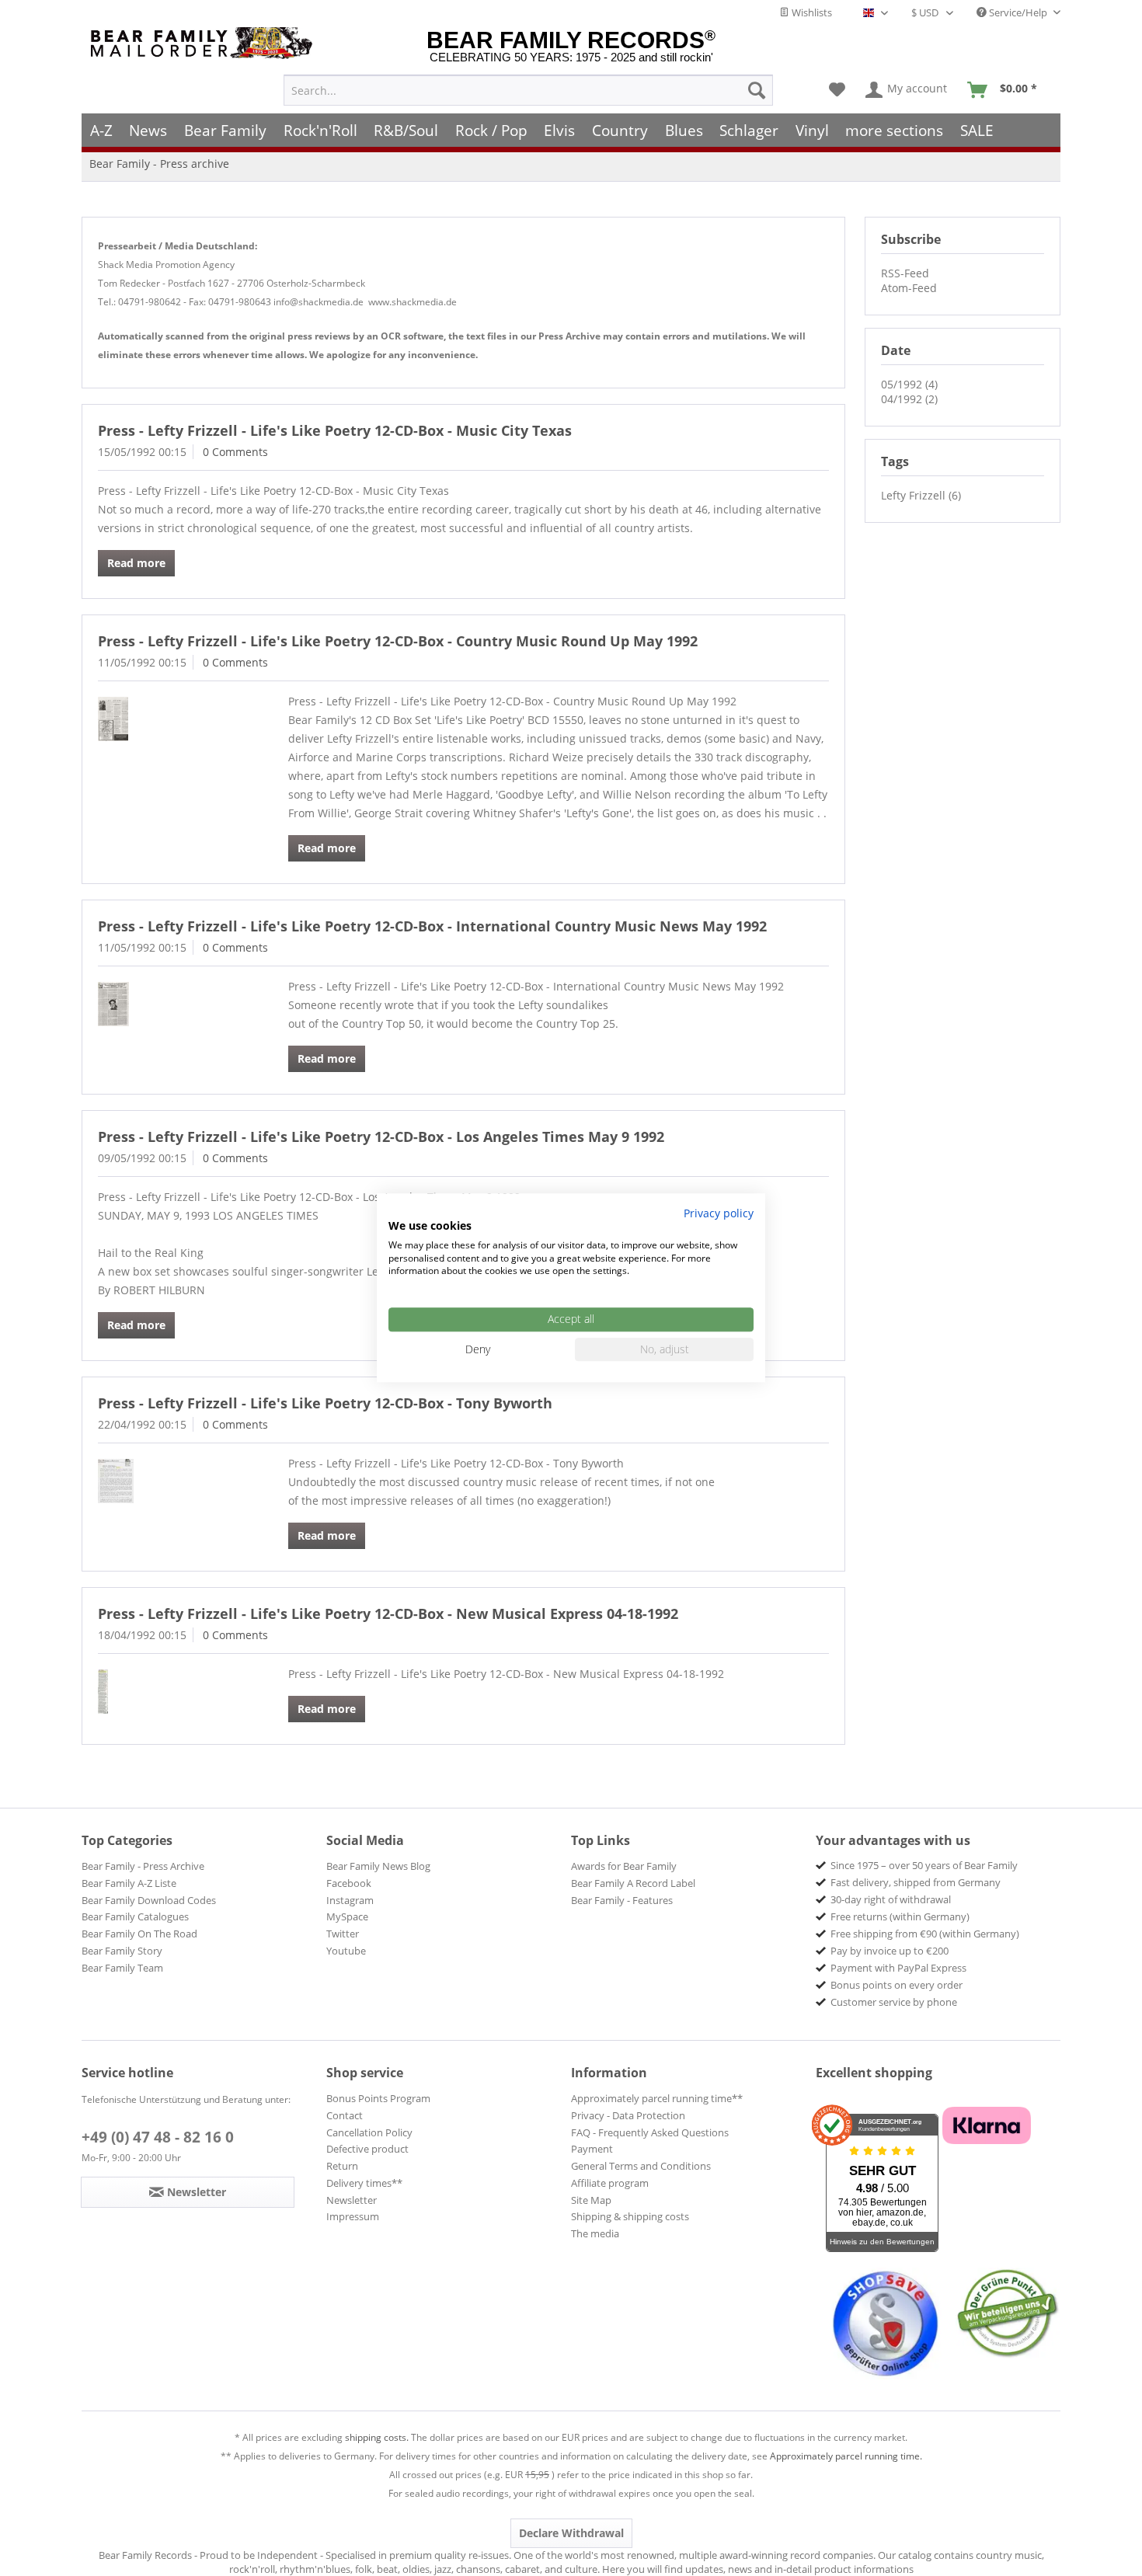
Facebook (349, 1883)
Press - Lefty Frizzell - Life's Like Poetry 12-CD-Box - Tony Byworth (325, 1403)
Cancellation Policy (369, 2132)
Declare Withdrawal (571, 2533)
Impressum (353, 2216)
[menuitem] (528, 90)
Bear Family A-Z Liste (129, 1883)
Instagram (350, 1900)
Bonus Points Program (378, 2098)
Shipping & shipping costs (630, 2216)
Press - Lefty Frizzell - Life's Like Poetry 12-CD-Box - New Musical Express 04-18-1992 (388, 1613)
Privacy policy (719, 1213)
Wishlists (811, 12)
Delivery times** (364, 2183)
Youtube (346, 1951)
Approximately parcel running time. (846, 2456)
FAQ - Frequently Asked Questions (650, 2132)
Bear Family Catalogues (135, 1916)
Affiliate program (610, 2183)
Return (342, 2166)
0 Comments (235, 452)
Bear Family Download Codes (149, 1900)
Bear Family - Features (622, 1900)
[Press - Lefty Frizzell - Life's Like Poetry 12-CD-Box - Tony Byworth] (171, 1481)
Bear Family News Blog (378, 1866)
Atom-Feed (909, 288)
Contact (345, 2115)
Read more (136, 563)
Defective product (367, 2149)
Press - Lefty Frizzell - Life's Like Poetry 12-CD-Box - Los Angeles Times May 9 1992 (381, 1137)
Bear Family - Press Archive (143, 1866)
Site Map (591, 2200)
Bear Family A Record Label (633, 1883)
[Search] (757, 90)
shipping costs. (377, 2437)
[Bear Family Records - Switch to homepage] (204, 43)
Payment (592, 2149)
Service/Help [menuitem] (1018, 12)
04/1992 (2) (909, 399)
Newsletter (352, 2200)
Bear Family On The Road (139, 1934)
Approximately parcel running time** (657, 2098)
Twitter (343, 1934)
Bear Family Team (122, 1968)
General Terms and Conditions (641, 2166)
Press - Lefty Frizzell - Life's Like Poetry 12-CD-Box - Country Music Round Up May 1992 (398, 641)
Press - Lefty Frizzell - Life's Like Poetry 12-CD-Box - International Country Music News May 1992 (432, 926)
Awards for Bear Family (624, 1866)
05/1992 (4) (909, 384)
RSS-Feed (905, 273)
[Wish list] (837, 90)
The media (595, 2233)
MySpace (347, 1916)
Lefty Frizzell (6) (921, 495)
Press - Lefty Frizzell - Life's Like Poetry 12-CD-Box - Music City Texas (335, 430)
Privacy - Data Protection (628, 2115)
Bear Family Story (122, 1951)
